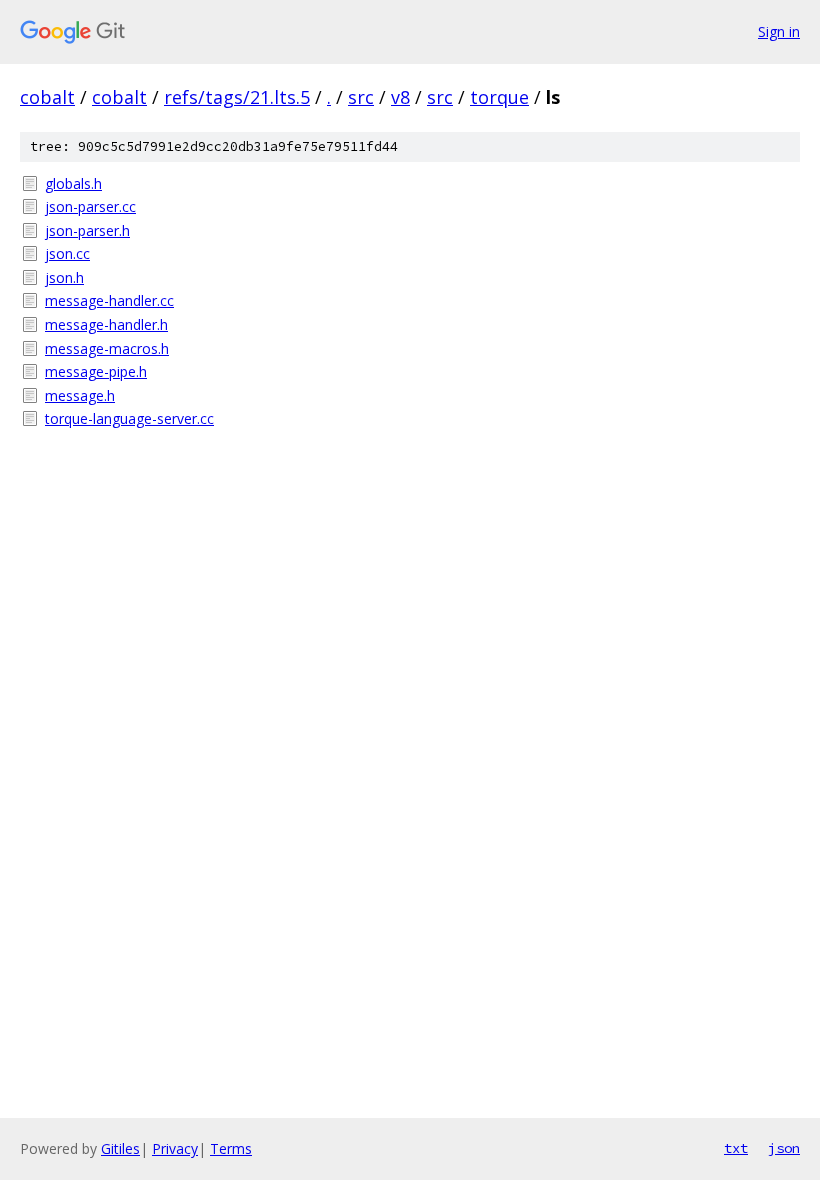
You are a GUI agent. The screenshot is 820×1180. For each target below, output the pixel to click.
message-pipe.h (96, 371)
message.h (80, 395)
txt (736, 1148)
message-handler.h (106, 324)
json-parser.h (87, 230)
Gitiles (120, 1148)
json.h (64, 277)
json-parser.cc (90, 206)
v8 (400, 97)
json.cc (67, 253)
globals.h (73, 183)
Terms (231, 1148)
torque (499, 97)
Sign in (779, 31)
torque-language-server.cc (129, 418)
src (361, 97)
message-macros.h (107, 348)
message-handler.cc (109, 300)
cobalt (47, 97)
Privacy (175, 1148)
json (784, 1148)
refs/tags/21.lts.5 (237, 97)
